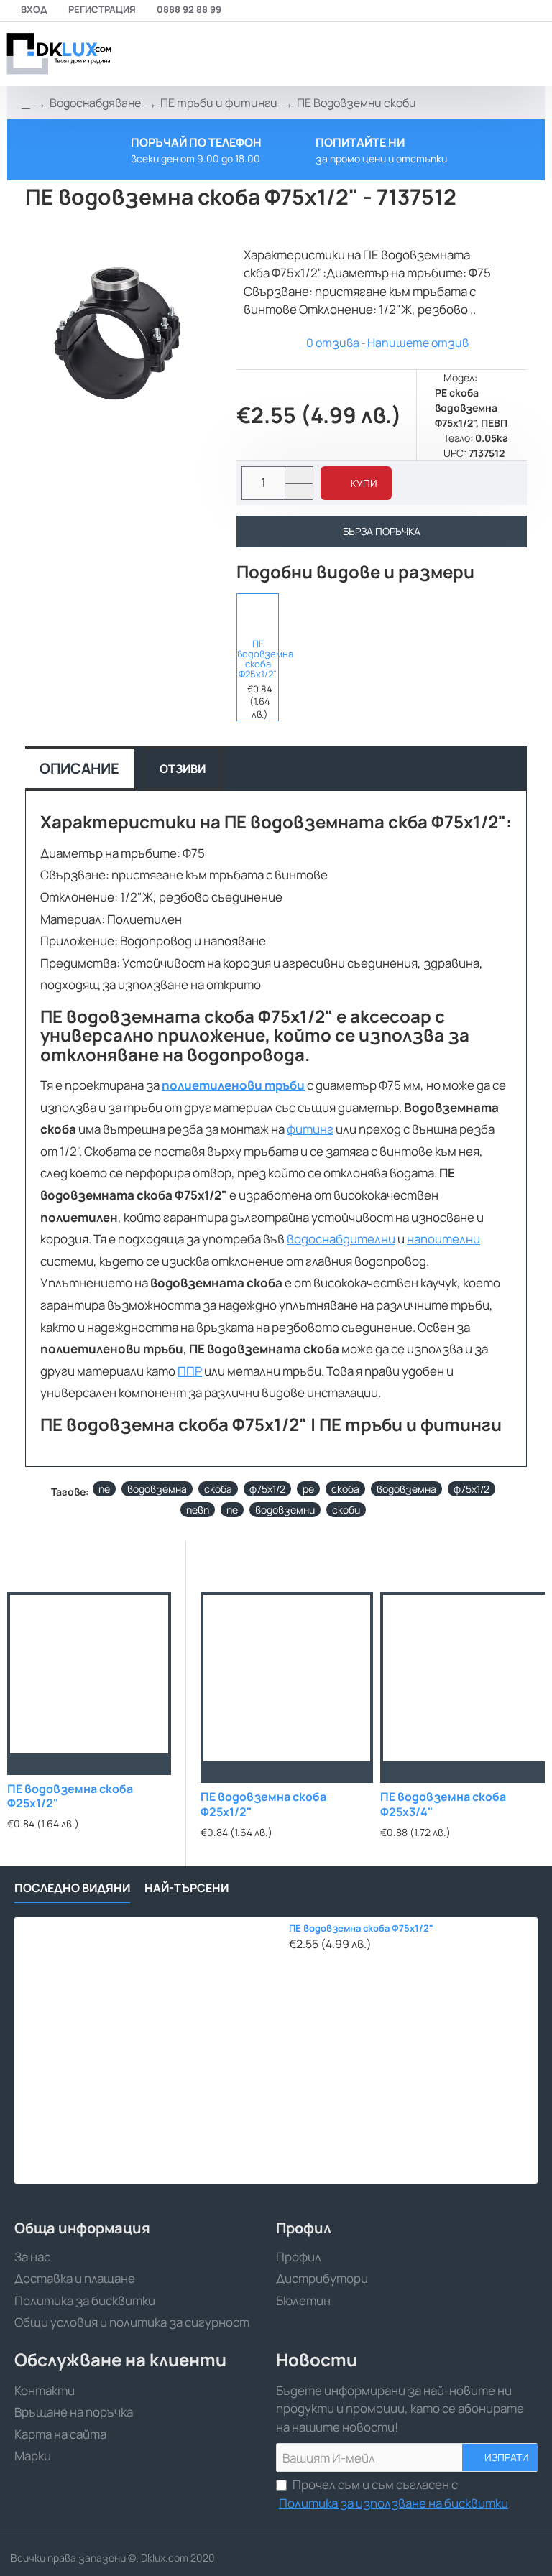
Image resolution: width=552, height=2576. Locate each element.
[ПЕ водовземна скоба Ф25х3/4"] (466, 1678)
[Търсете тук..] (498, 54)
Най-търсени (187, 1888)
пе (104, 1489)
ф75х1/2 (267, 1489)
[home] (26, 103)
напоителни (443, 1239)
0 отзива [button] (333, 343)
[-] (299, 492)
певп (198, 1510)
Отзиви (183, 769)
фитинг (310, 1129)
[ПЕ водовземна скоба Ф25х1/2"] (258, 614)
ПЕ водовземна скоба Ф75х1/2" (361, 1928)
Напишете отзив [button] (418, 343)
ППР (190, 1371)
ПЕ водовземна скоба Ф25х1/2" (258, 659)
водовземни (285, 1510)
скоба (218, 1489)
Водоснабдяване (95, 103)
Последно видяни (72, 1888)
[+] (299, 475)
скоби (346, 1510)
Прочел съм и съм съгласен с (394, 2494)
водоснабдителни (341, 1239)
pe (308, 1489)
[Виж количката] (532, 54)
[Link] (57, 54)
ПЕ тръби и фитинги (219, 103)
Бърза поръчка (382, 531)
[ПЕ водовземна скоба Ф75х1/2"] (148, 2051)
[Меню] (439, 54)
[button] (356, 483)
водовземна (157, 1489)
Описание (79, 768)
